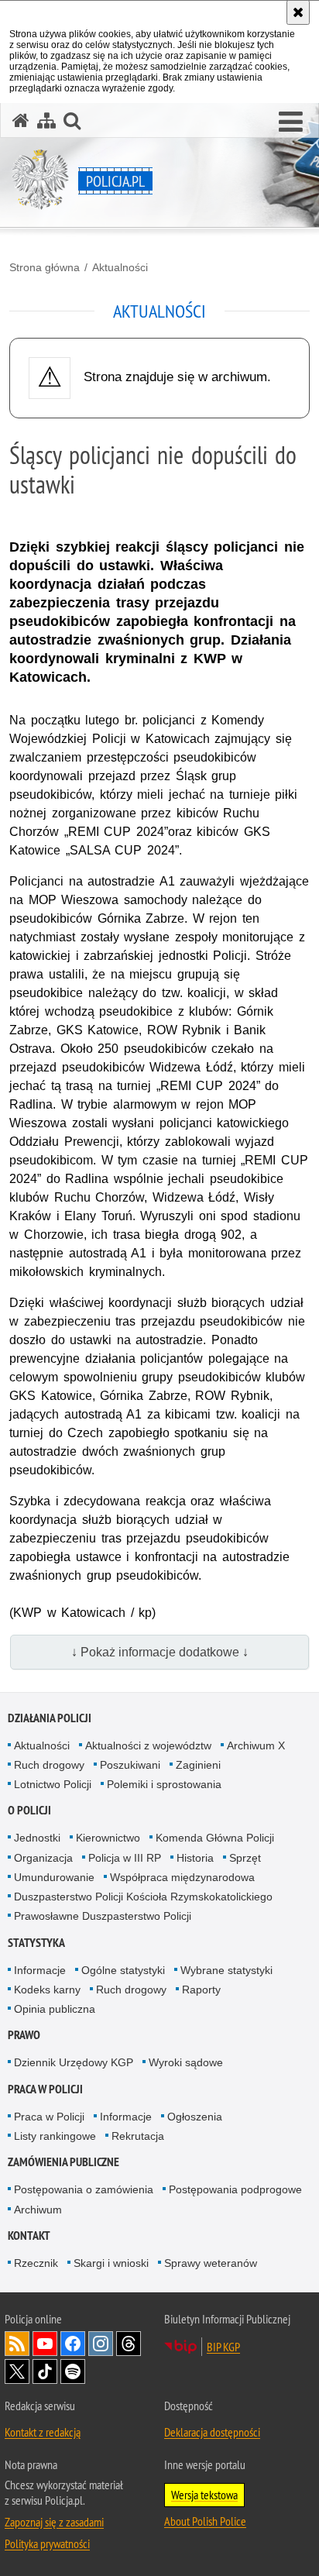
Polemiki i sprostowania (164, 1784)
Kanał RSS (17, 2344)
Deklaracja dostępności (212, 2432)
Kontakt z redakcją (43, 2432)
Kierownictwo (108, 1838)
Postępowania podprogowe (235, 2189)
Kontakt (29, 2236)
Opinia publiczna (55, 2009)
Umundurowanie (54, 1877)
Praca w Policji (45, 2089)
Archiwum (38, 2210)
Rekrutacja (138, 2136)
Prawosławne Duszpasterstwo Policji (103, 1916)
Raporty (201, 1990)
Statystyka (36, 1943)
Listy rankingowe (55, 2136)
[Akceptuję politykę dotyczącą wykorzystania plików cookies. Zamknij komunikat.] (298, 12)
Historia (195, 1858)
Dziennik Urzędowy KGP (74, 2062)
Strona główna (45, 267)
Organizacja (43, 1858)
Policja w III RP (125, 1858)
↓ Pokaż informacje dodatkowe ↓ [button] (160, 1652)
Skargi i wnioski (111, 2263)
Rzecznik (36, 2263)
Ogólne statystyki (123, 1970)
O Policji (29, 1810)
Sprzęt (245, 1858)
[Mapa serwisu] (46, 120)
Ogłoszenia (195, 2117)
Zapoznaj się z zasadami (54, 2522)
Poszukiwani (130, 1765)
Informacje (40, 1970)
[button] (291, 122)
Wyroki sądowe (186, 2062)
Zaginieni (198, 1765)
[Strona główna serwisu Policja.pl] (21, 120)
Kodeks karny (47, 1990)
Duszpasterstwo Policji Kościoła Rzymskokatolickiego (143, 1897)
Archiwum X (256, 1745)
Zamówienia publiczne (63, 2162)
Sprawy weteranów (211, 2263)
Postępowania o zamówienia (84, 2189)
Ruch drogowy (49, 1765)
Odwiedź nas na (45, 2344)
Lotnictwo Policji (53, 1784)
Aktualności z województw (148, 1745)
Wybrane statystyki (226, 1970)
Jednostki (37, 1838)
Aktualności (120, 267)
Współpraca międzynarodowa (182, 1877)
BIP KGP (223, 2347)
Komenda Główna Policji (215, 1838)
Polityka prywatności (47, 2543)
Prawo (24, 2035)
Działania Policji (50, 1718)
